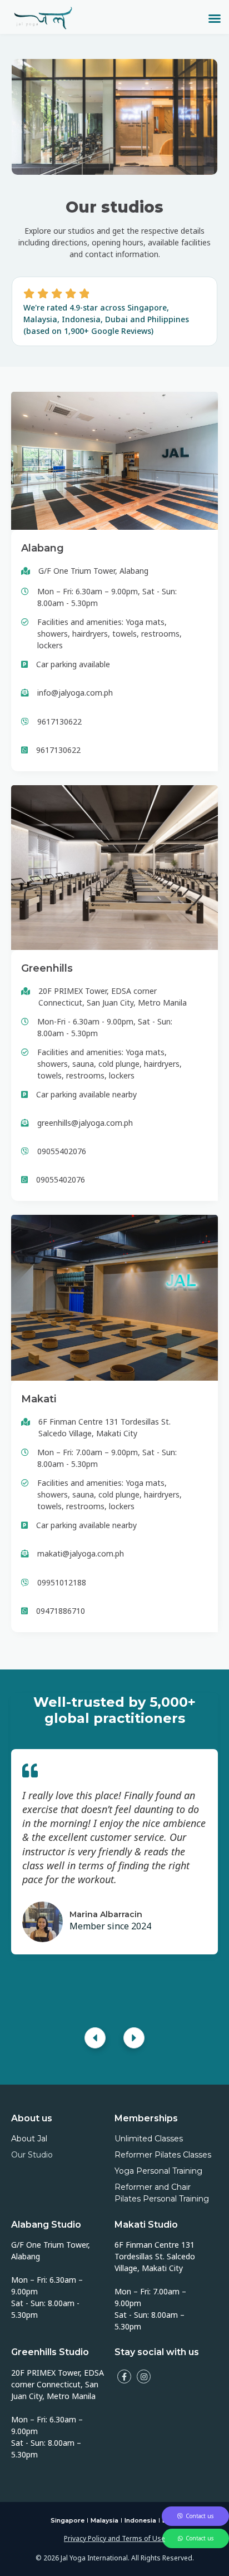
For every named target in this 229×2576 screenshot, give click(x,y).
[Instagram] (144, 2376)
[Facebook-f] (124, 2376)
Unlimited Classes (149, 2139)
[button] (215, 18)
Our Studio (32, 2155)
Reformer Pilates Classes (163, 2155)
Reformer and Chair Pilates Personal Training (162, 2193)
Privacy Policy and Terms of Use (114, 2539)
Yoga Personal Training (158, 2171)
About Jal (29, 2139)
